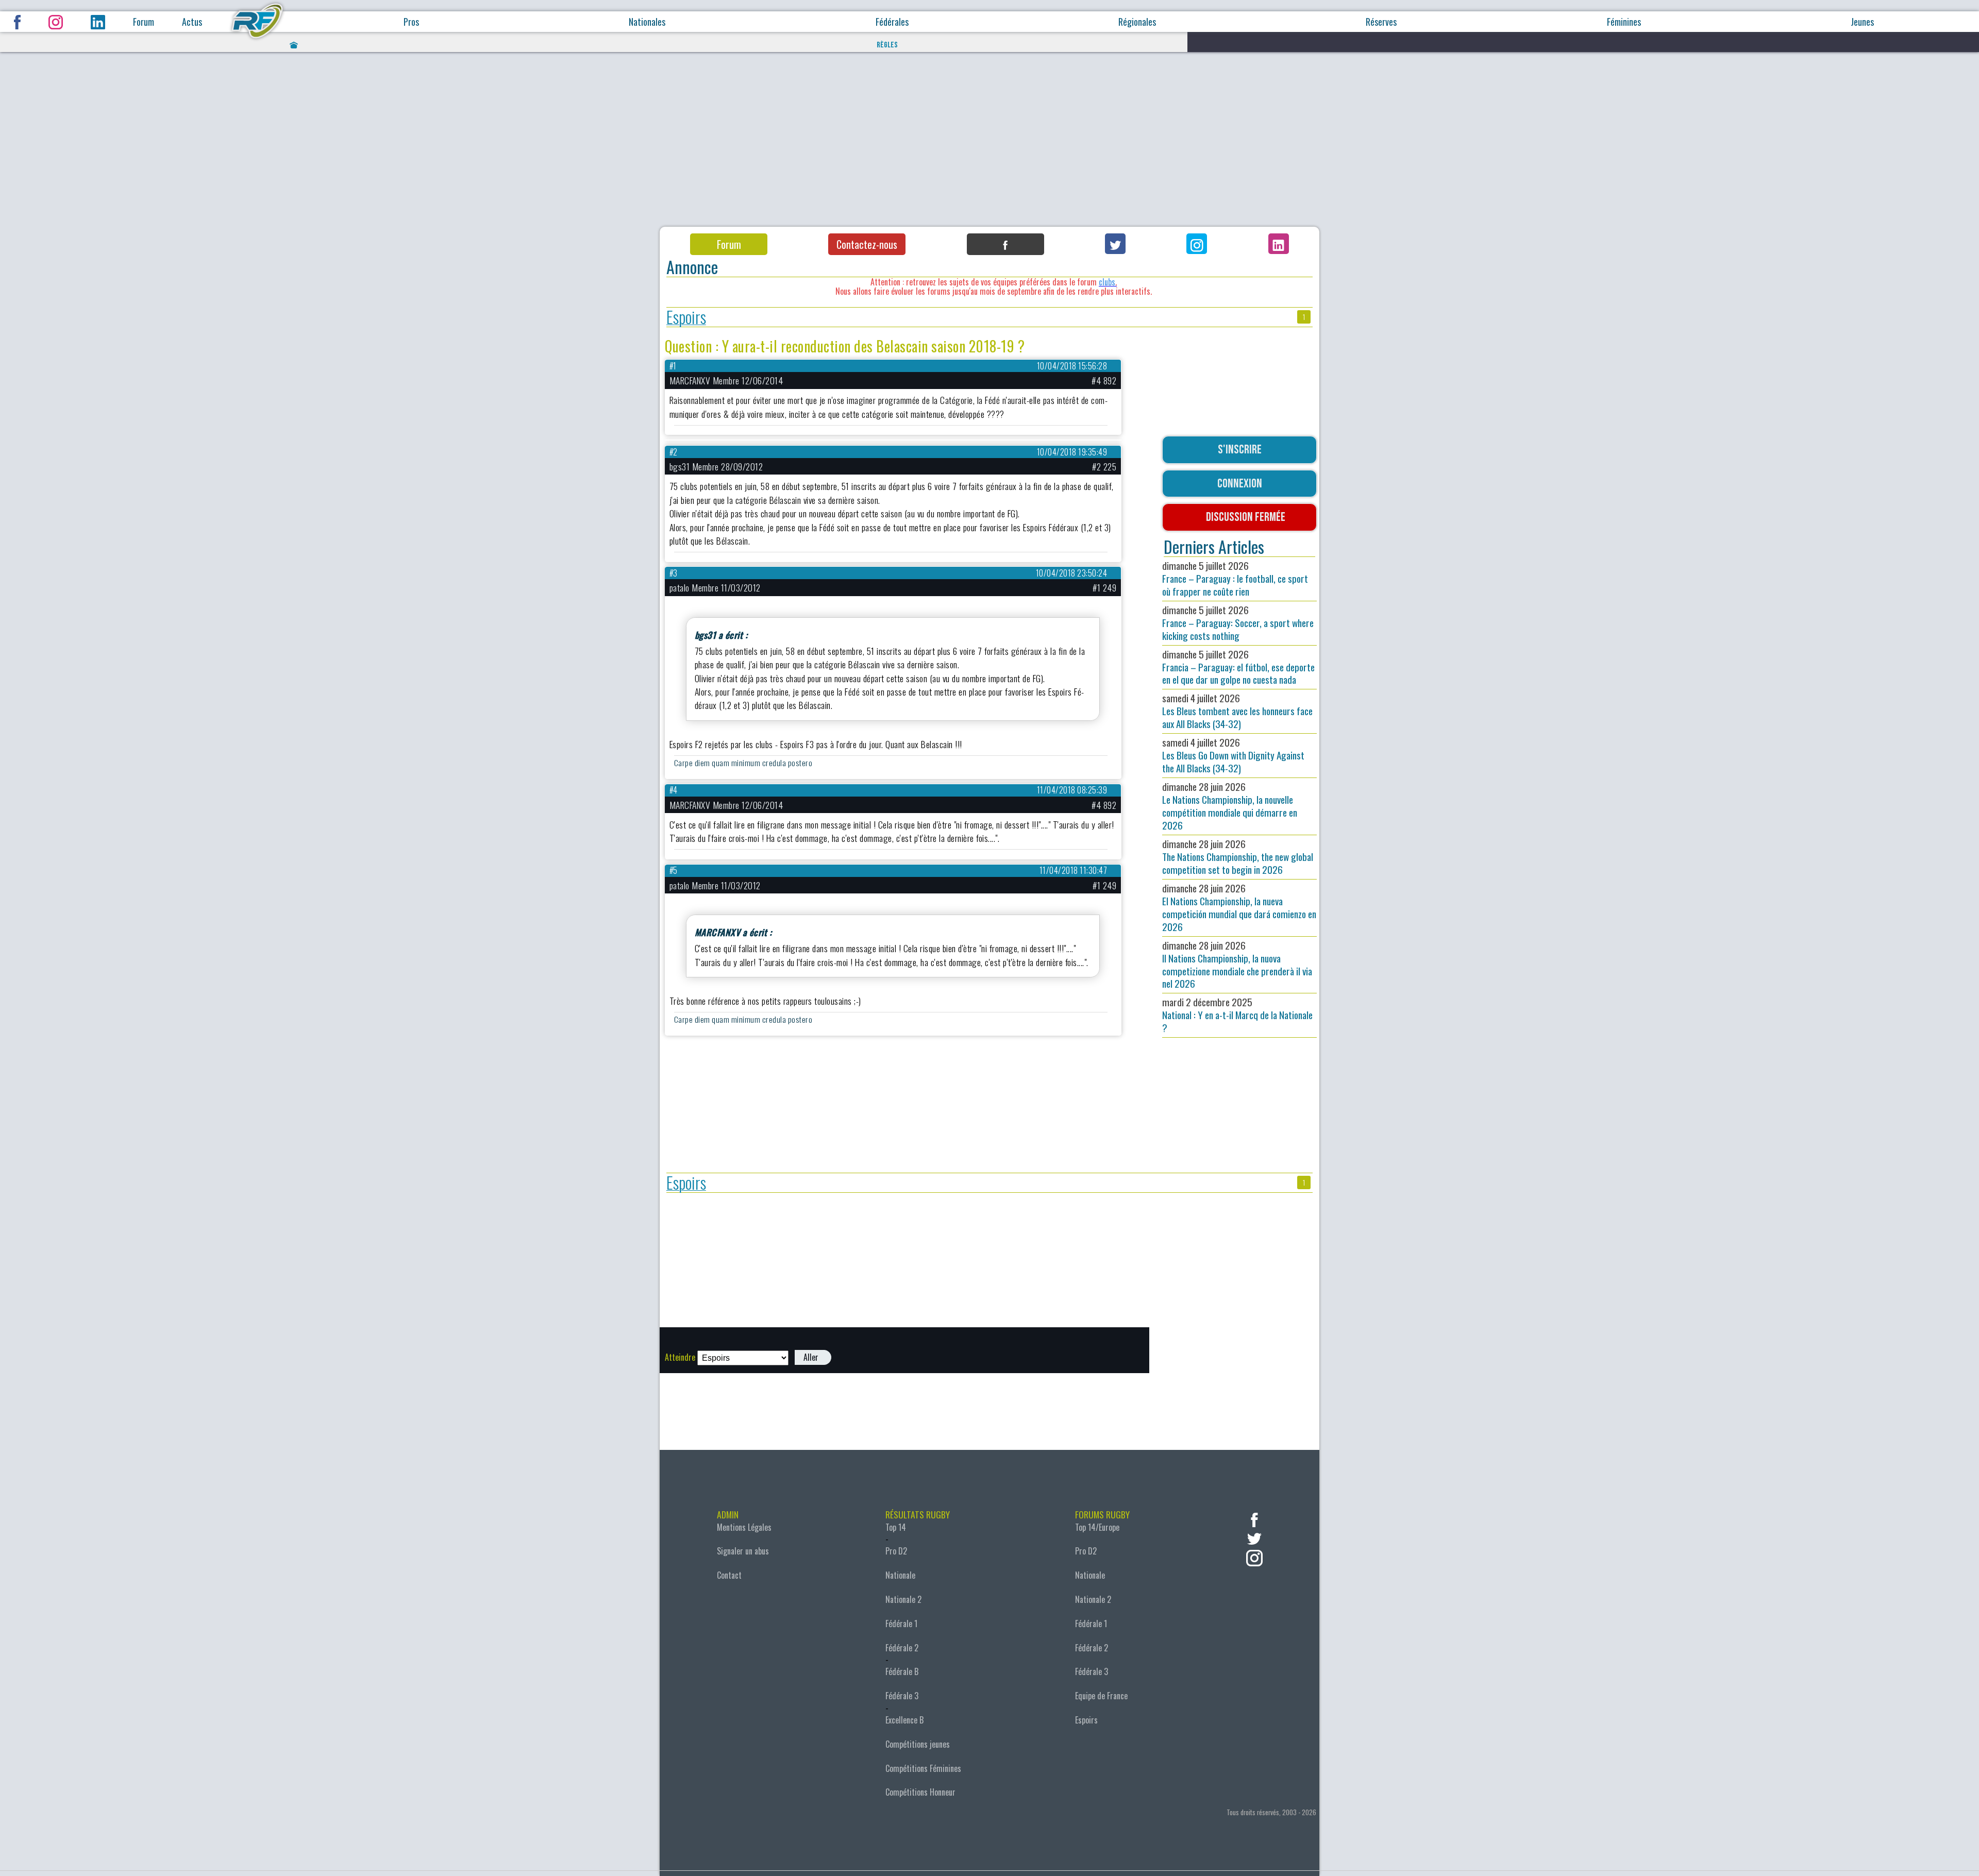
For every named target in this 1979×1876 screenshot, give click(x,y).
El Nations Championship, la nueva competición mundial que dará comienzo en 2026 (1239, 907)
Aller (811, 1357)
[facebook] (1254, 1519)
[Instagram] (1197, 244)
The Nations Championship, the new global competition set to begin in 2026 (1238, 857)
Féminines (1624, 22)
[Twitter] (1115, 244)
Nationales (647, 22)
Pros (411, 22)
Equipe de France (1101, 1696)
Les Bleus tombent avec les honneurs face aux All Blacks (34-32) (1237, 711)
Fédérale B (902, 1671)
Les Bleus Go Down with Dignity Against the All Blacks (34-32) (1233, 755)
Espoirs (686, 317)
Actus (192, 22)
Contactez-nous (867, 244)
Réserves (1381, 22)
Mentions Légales (744, 1527)
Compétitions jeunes (918, 1744)
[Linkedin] (1279, 244)
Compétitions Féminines (923, 1768)
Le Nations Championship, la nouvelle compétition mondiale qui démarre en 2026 (1230, 806)
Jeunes (1862, 22)
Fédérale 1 (901, 1624)
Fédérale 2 (902, 1648)
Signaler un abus (743, 1551)
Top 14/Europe (1097, 1527)
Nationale (900, 1575)
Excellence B (904, 1720)
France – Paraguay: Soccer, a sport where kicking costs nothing (1238, 623)
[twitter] (1254, 1538)
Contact (729, 1575)
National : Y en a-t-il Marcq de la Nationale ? (1237, 1015)
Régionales (1137, 22)
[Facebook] (1005, 244)
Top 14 (896, 1527)
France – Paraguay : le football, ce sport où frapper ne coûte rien (1235, 578)
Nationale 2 (903, 1599)
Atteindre (680, 1357)
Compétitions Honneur (920, 1792)
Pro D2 (896, 1551)
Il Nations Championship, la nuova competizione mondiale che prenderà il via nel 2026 (1237, 965)
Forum (144, 22)
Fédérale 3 (902, 1696)
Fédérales (892, 22)
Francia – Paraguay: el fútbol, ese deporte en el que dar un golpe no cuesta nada (1238, 667)
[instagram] (1254, 1557)
